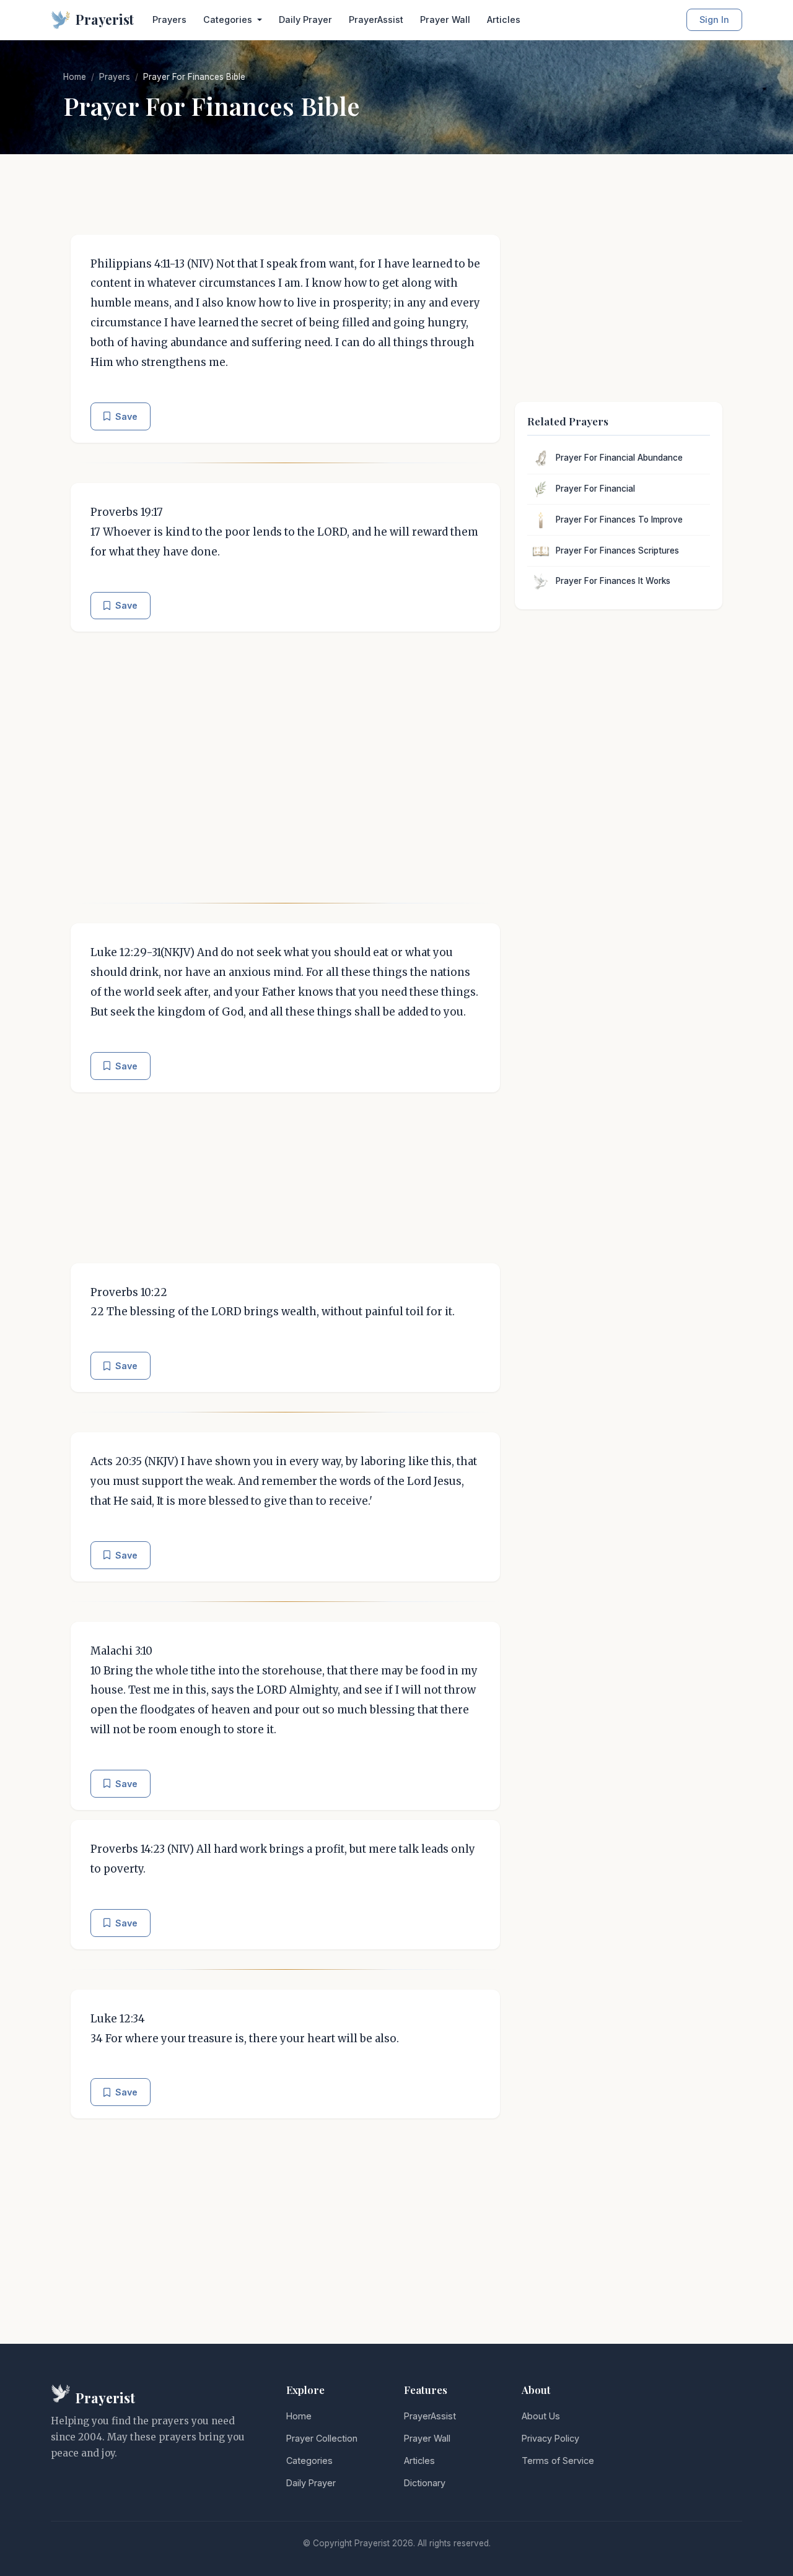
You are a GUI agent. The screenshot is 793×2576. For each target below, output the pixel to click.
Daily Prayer (305, 20)
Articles (504, 20)
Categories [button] (229, 20)
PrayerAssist (376, 20)
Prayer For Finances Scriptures (617, 550)
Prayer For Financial (595, 489)
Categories (309, 2461)
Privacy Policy (550, 2438)
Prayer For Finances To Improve (619, 520)
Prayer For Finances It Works (613, 581)
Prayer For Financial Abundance (619, 458)
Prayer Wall (445, 20)
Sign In (714, 20)
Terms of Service (558, 2461)
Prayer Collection (322, 2438)
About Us (541, 2416)
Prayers (169, 20)
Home (75, 77)
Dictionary (425, 2483)
